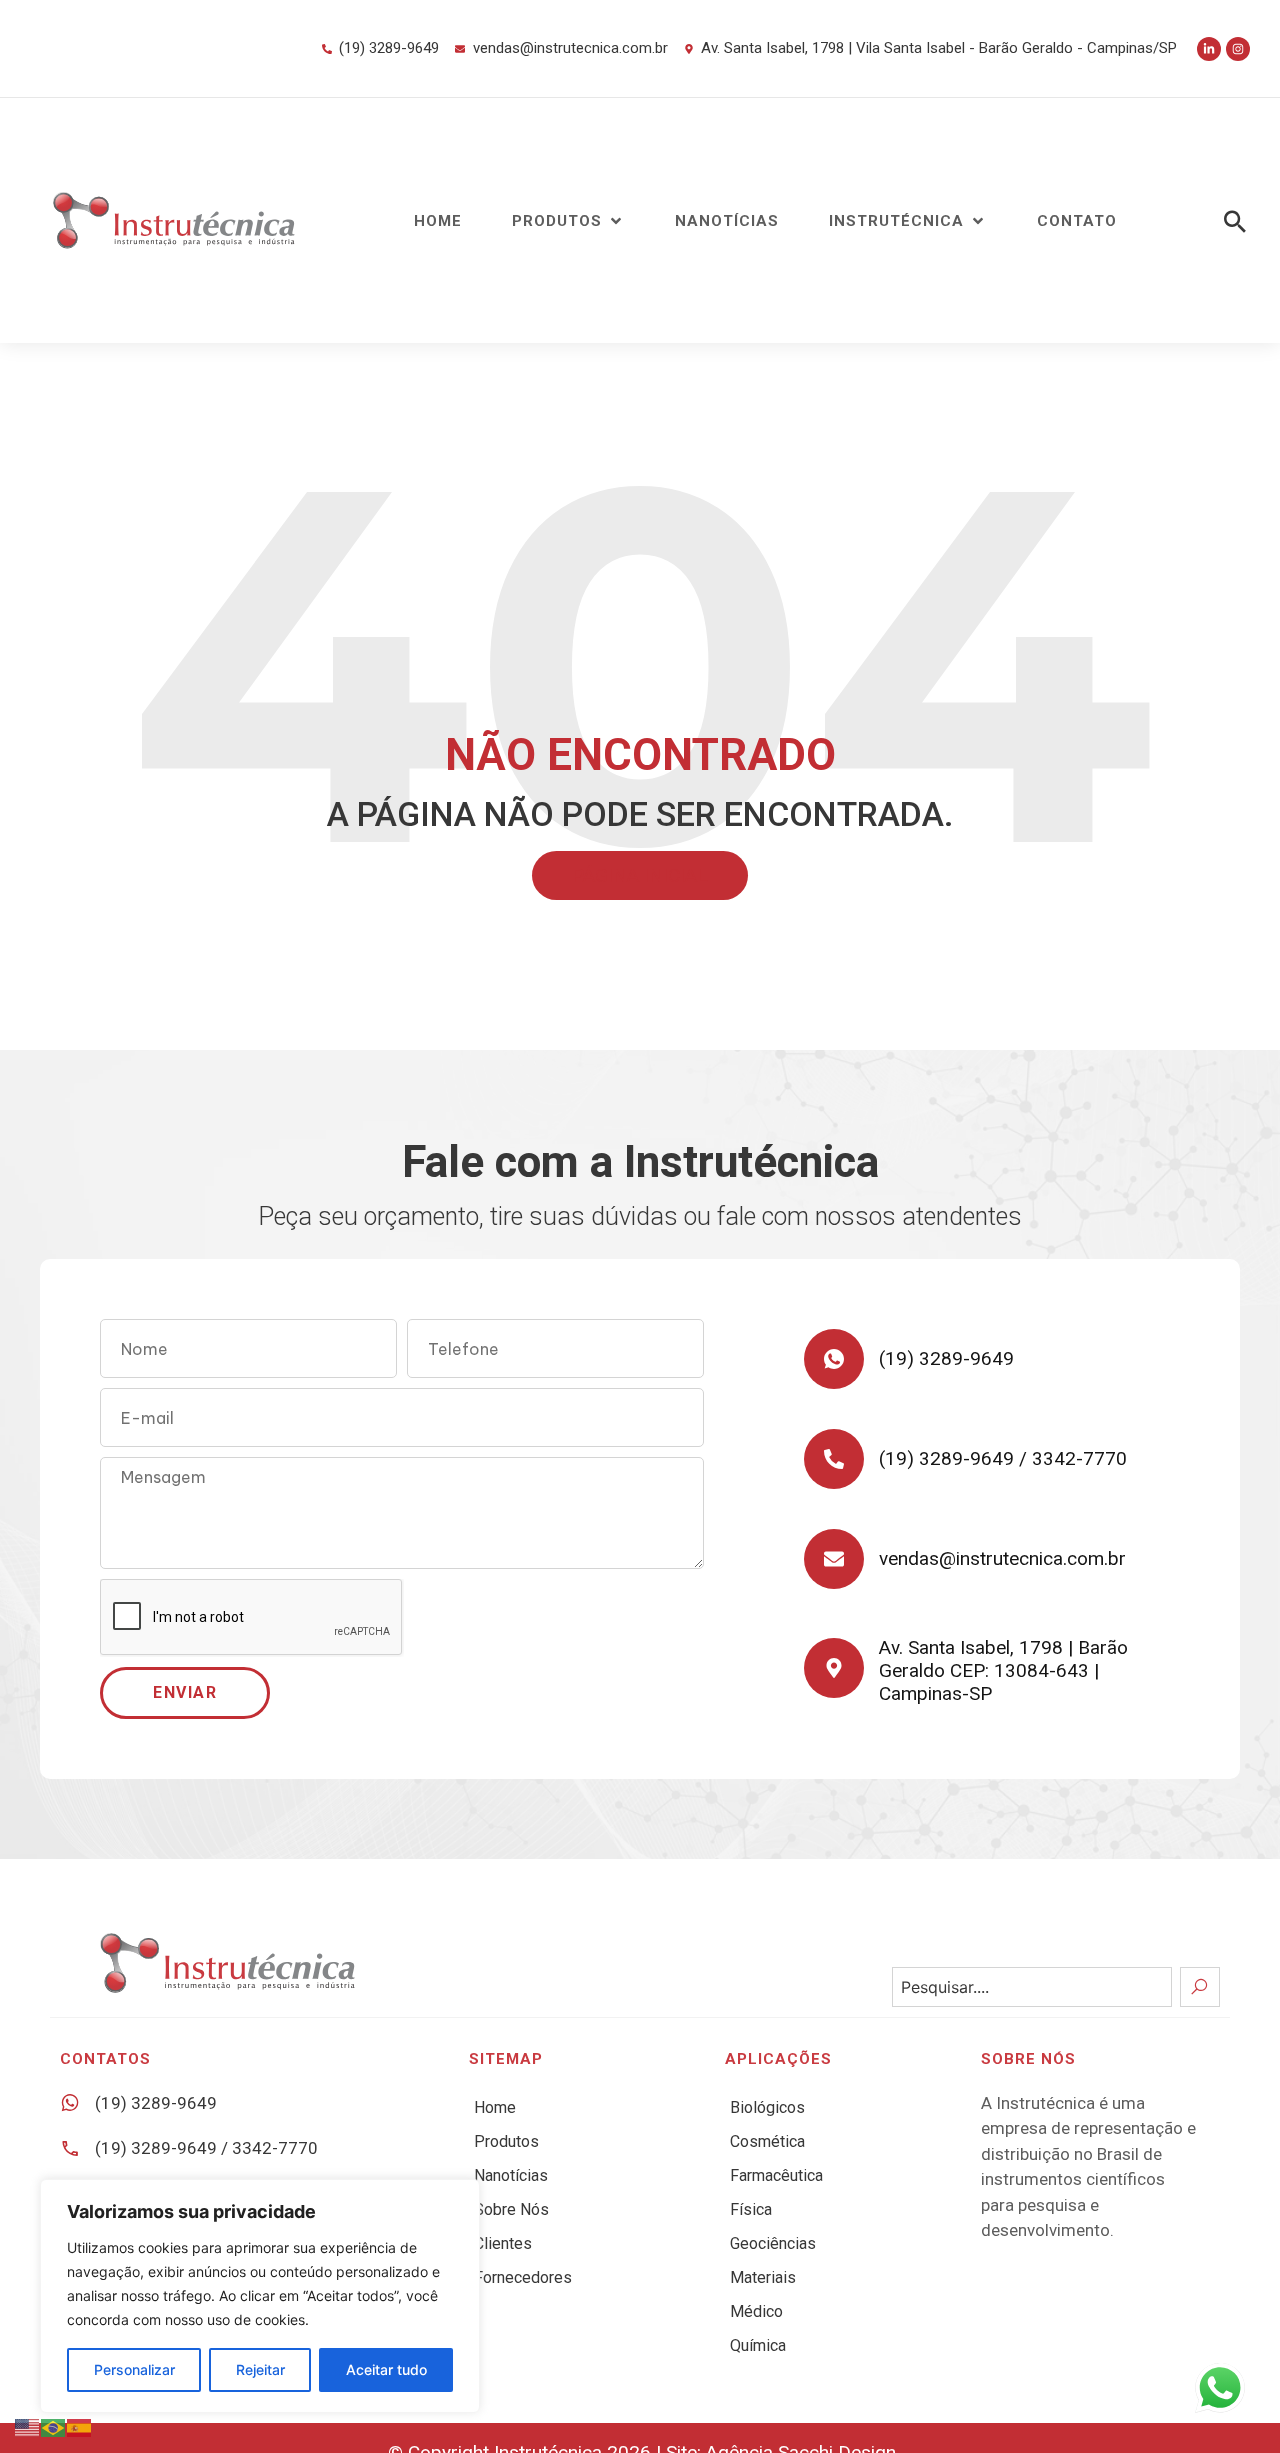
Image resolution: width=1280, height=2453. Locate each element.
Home (495, 2107)
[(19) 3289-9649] (834, 1359)
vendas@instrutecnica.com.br (1002, 1558)
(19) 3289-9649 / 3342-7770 (1003, 1458)
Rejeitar (260, 2369)
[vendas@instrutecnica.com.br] (834, 1559)
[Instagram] (1238, 49)
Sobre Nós (511, 2209)
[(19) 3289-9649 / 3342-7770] (834, 1459)
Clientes (503, 2243)
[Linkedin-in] (1209, 49)
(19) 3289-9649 (946, 1358)
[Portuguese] (54, 2426)
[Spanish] (80, 2426)
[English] (28, 2426)
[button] (568, 221)
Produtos (506, 2141)
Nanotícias (511, 2175)
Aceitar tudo (386, 2369)
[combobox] (1032, 1987)
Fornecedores (523, 2277)
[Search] (1200, 1987)
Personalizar (134, 2369)
